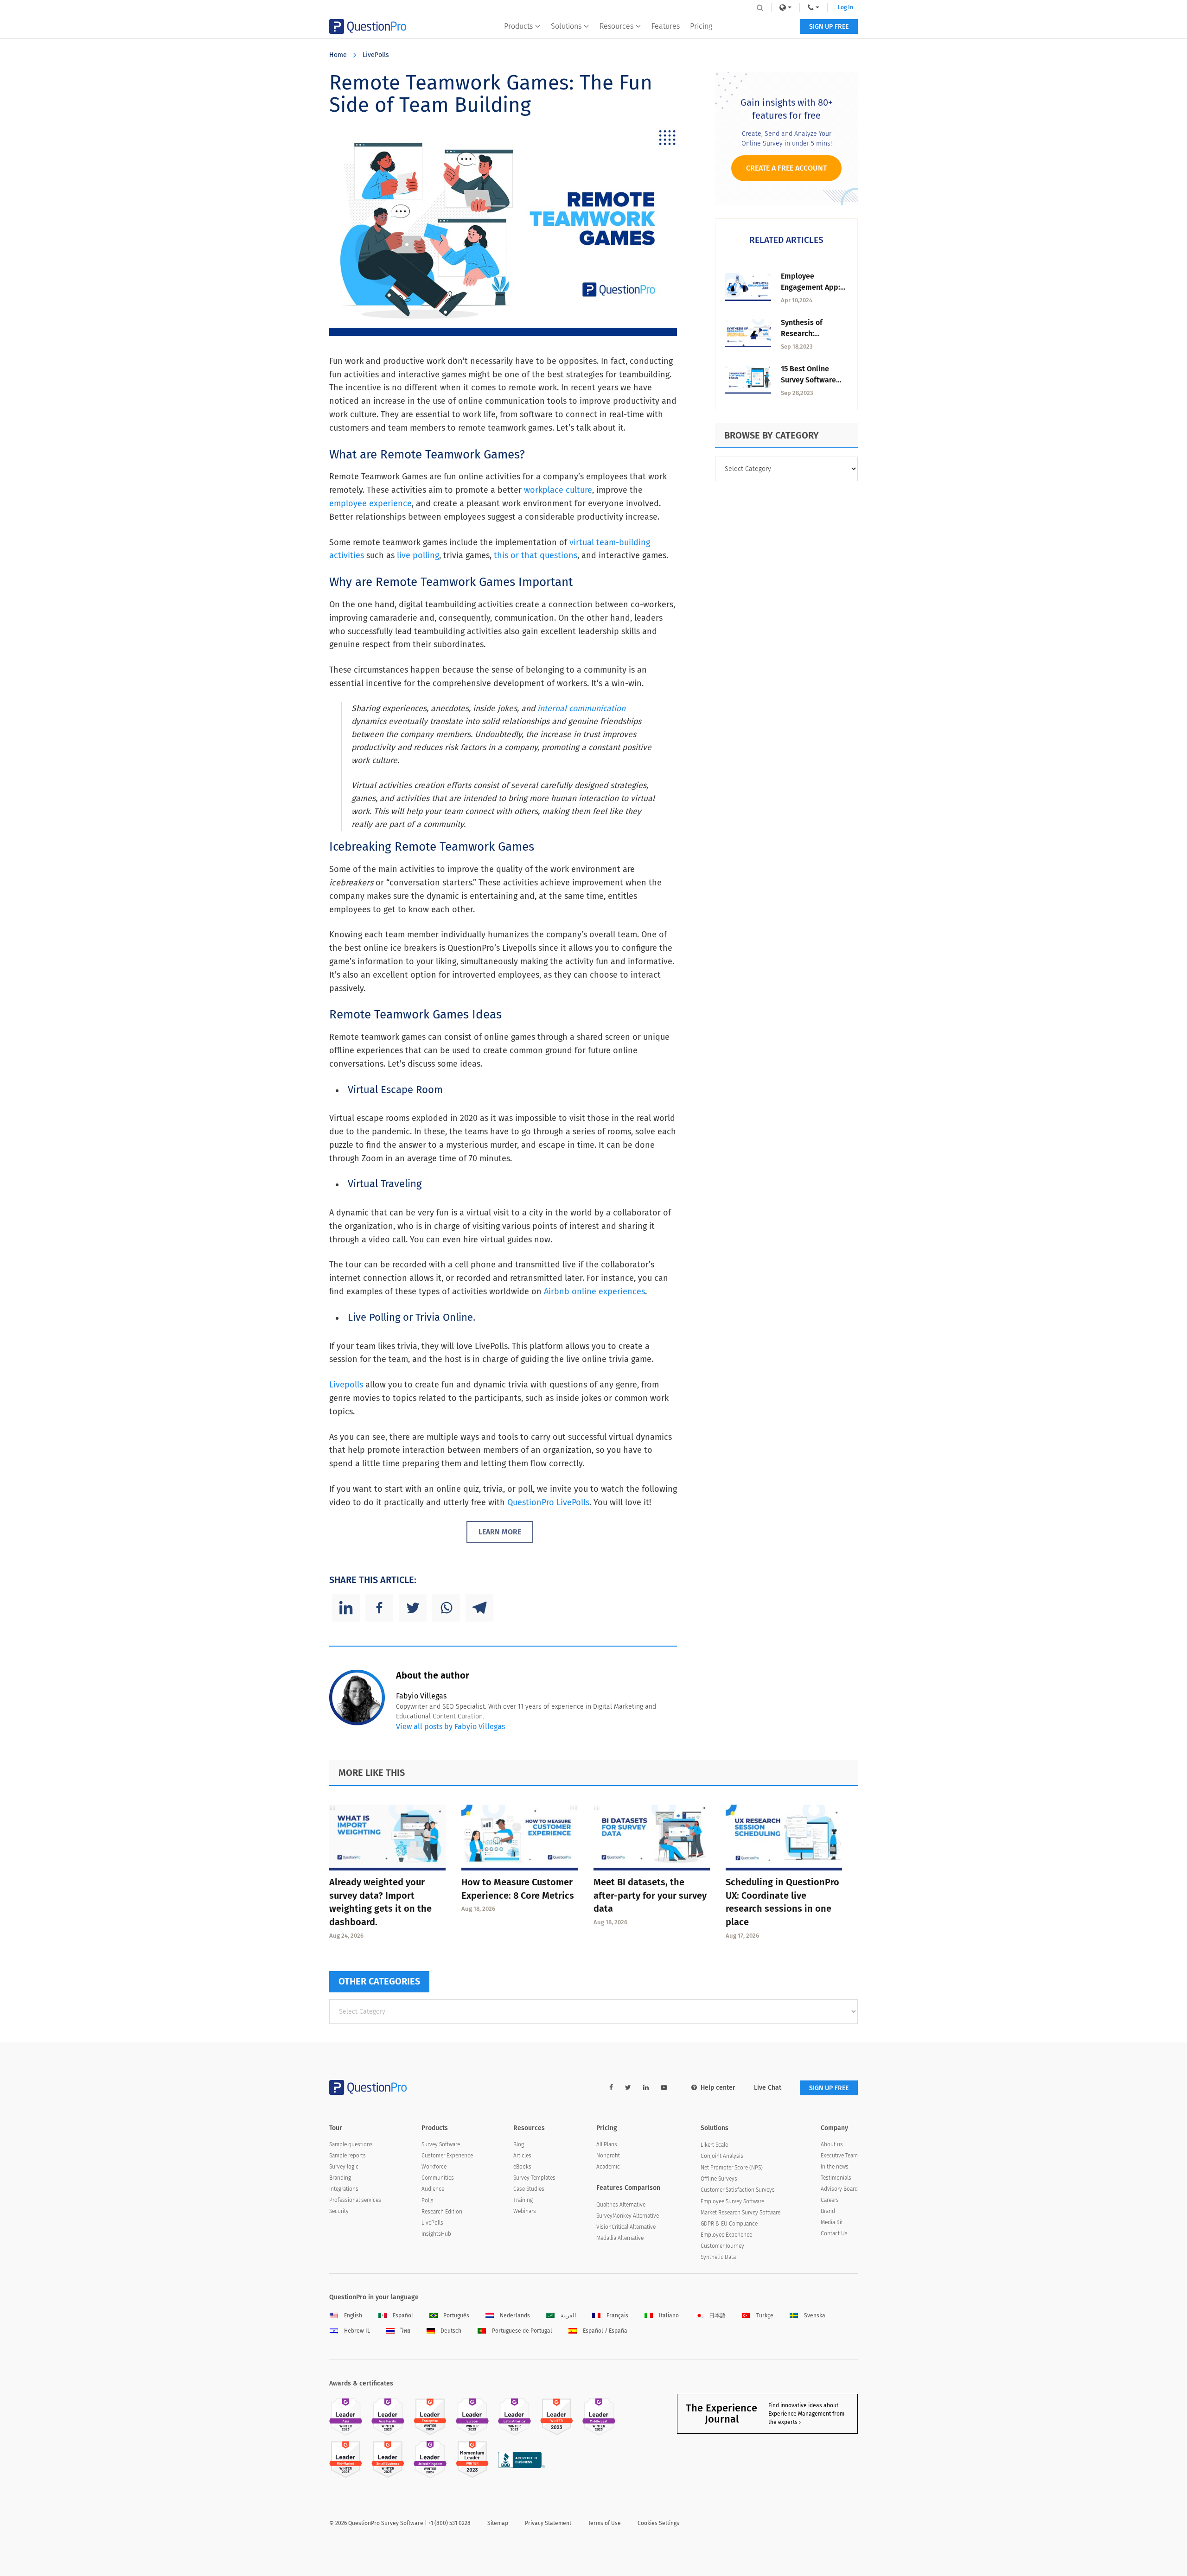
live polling (418, 555)
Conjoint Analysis (722, 2156)
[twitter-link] (628, 2088)
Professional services (355, 2200)
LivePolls (376, 55)
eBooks (522, 2167)
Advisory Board (839, 2189)
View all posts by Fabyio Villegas (450, 1727)
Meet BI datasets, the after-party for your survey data (650, 1895)
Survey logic (344, 2167)
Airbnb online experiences (594, 1291)
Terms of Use (604, 2523)
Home (338, 55)
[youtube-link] (664, 2088)
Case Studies (529, 2189)
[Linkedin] (346, 1608)
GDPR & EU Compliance (729, 2224)
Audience (433, 2189)
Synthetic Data (718, 2257)
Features (666, 26)
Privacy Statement (548, 2523)
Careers (830, 2200)
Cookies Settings (658, 2523)
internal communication (581, 709)
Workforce (434, 2167)
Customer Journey (722, 2246)
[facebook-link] (611, 2088)
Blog (519, 2144)
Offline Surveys (719, 2179)
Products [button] (518, 26)
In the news (835, 2167)
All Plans (607, 2144)
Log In (846, 7)
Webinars (525, 2211)
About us (832, 2144)
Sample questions (351, 2144)
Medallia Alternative (620, 2238)
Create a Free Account (786, 168)
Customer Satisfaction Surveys (738, 2190)
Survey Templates (534, 2178)
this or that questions (536, 555)
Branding (340, 2178)
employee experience (370, 503)
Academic (608, 2167)
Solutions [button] (566, 26)
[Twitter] (413, 1608)
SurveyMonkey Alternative (628, 2216)
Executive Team (839, 2156)
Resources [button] (616, 26)
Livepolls (346, 1385)
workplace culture (558, 490)
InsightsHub (436, 2234)
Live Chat (768, 2088)
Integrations (344, 2189)
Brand (828, 2211)
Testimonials (836, 2178)
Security (339, 2211)
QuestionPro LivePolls (548, 1502)
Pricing (701, 26)
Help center (718, 2088)
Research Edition (442, 2212)
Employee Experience (726, 2235)
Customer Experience (447, 2156)
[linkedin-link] (646, 2088)
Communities (438, 2178)
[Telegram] (479, 1608)
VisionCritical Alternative (626, 2227)
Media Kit (832, 2222)
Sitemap (498, 2523)
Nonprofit (608, 2156)
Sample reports (348, 2156)
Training (523, 2200)
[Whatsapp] (446, 1608)
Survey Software (441, 2144)
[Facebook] (379, 1608)
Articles (522, 2156)
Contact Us (834, 2233)
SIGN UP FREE (829, 27)
